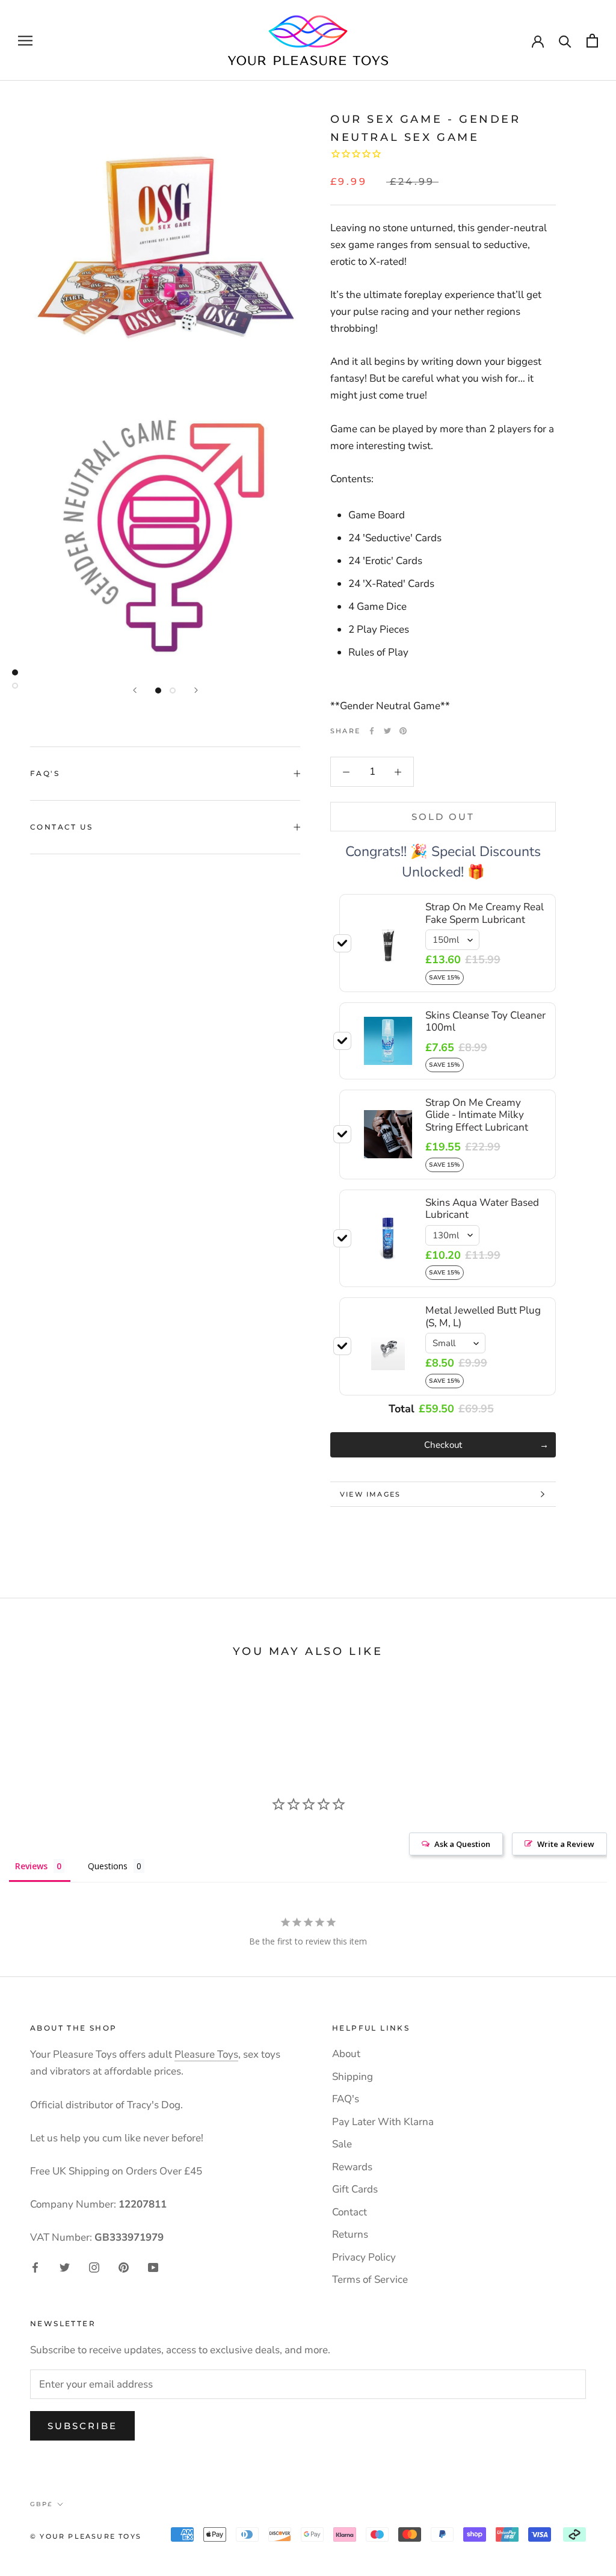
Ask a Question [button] (462, 1844)
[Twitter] (387, 731)
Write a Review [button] (566, 1844)
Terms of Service (370, 2280)
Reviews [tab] (31, 1866)
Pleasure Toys (206, 2054)
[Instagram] (94, 2267)
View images (370, 1494)
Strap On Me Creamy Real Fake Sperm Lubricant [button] (485, 913)
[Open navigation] (25, 40)
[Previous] (135, 690)
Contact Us (61, 827)
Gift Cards (355, 2189)
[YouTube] (153, 2267)
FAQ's (45, 773)
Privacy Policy (364, 2257)
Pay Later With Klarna (383, 2122)
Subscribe (82, 2426)
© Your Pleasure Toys (86, 2536)
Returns (350, 2234)
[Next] (196, 690)
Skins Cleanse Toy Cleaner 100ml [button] (485, 1021)
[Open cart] (592, 41)
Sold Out (443, 817)
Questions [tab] (108, 1866)
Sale (342, 2144)
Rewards (352, 2167)
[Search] (565, 41)
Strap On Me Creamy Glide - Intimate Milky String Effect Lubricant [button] (477, 1115)
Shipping (353, 2077)
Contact (350, 2212)
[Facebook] (372, 731)
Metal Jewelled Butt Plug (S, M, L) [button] (483, 1316)
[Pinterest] (403, 731)
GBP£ (41, 2504)
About (346, 2054)
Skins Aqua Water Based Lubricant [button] (482, 1209)
